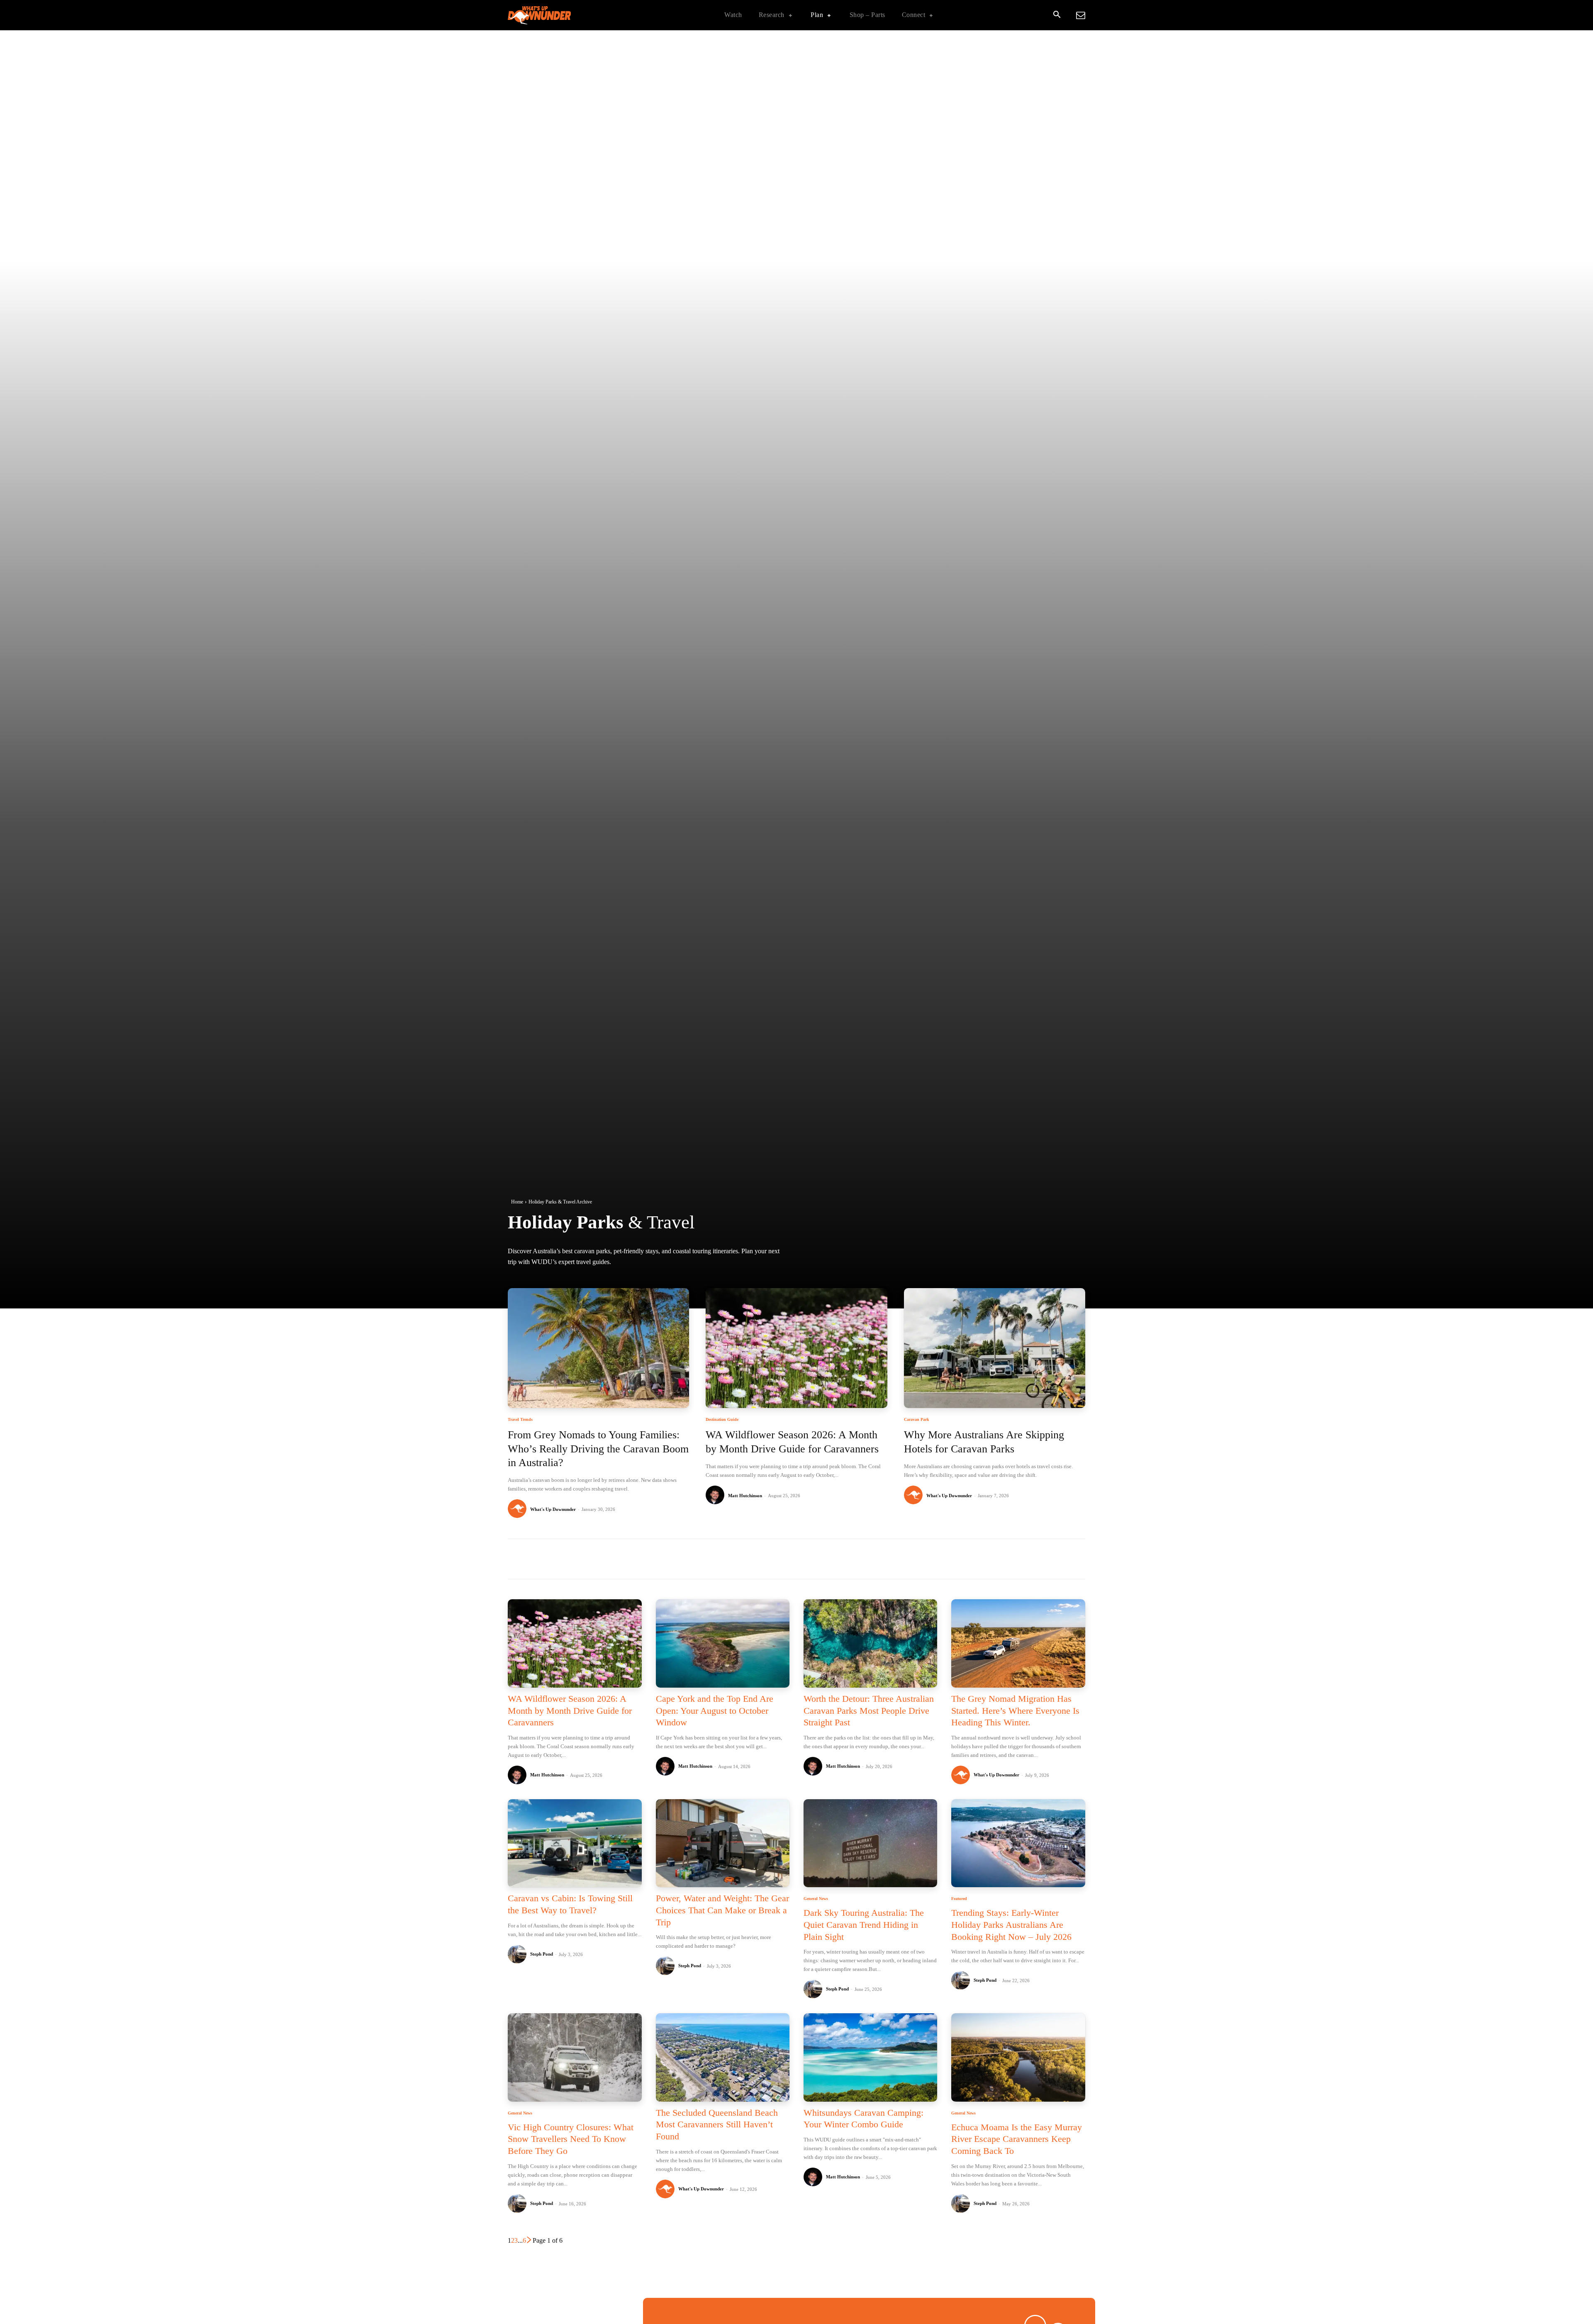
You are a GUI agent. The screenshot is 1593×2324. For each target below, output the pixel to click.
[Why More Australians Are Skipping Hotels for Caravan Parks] (995, 1348)
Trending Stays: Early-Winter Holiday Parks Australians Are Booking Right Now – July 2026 (1011, 1924)
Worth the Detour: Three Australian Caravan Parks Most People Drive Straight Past (869, 1710)
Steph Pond (542, 1954)
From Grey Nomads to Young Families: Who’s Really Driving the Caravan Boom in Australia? (598, 1449)
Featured (959, 1899)
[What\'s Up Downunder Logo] (560, 15)
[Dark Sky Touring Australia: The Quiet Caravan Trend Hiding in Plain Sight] (870, 1843)
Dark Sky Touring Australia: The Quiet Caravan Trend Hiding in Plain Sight (864, 1924)
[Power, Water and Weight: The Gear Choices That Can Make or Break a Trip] (723, 1843)
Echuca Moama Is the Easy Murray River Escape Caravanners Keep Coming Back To (1017, 2139)
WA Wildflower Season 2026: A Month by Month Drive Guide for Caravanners (570, 1710)
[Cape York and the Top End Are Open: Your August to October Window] (723, 1643)
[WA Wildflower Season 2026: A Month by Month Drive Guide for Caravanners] (796, 1348)
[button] (1057, 15)
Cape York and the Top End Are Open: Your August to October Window (715, 1710)
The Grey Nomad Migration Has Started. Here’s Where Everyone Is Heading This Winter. (1015, 1710)
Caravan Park (917, 1420)
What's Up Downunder (553, 1509)
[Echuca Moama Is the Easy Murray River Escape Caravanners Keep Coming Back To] (1018, 2057)
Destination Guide (722, 1420)
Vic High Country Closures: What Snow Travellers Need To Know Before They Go (571, 2139)
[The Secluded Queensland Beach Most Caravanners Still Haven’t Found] (723, 2057)
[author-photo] (518, 1509)
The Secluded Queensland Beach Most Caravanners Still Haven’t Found (717, 2124)
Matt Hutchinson (745, 1496)
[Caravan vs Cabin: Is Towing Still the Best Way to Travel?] (575, 1843)
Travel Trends (520, 1420)
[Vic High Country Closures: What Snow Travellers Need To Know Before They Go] (575, 2057)
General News (816, 1899)
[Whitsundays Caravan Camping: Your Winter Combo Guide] (870, 2057)
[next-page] (529, 2240)
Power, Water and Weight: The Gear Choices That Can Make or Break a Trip (722, 1910)
